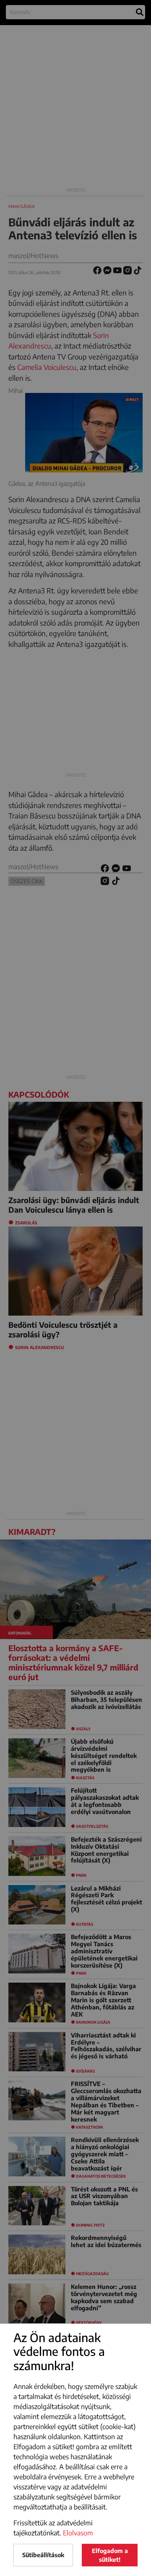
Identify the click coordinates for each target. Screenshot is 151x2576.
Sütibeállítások (43, 2555)
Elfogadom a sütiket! (110, 2555)
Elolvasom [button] (78, 2533)
